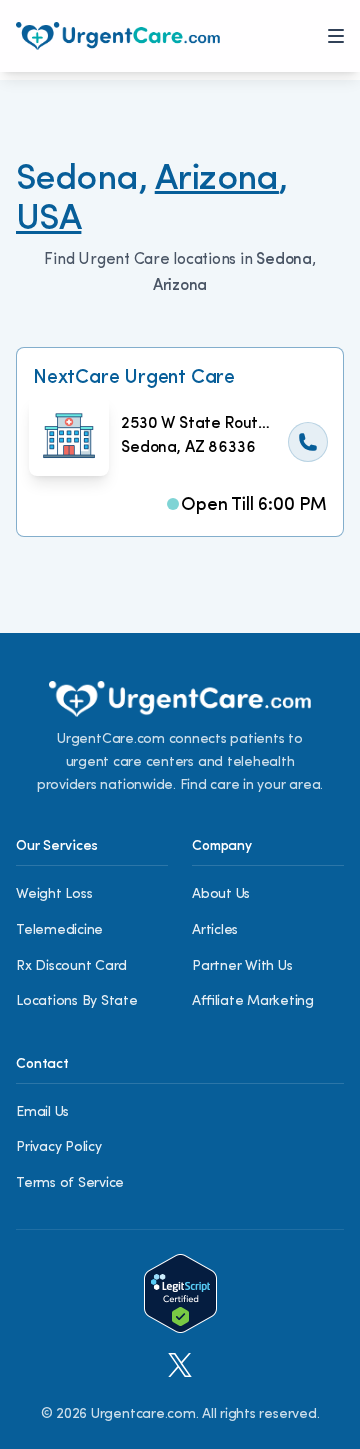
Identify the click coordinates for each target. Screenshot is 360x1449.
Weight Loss (54, 894)
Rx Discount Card (71, 966)
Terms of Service (70, 1183)
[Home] (118, 36)
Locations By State (77, 1001)
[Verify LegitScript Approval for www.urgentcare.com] (180, 1293)
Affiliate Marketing (253, 1001)
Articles (215, 930)
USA (48, 220)
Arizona (217, 180)
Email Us (42, 1112)
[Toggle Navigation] (336, 36)
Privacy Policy (59, 1147)
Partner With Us (242, 966)
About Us (221, 894)
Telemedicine (59, 930)
